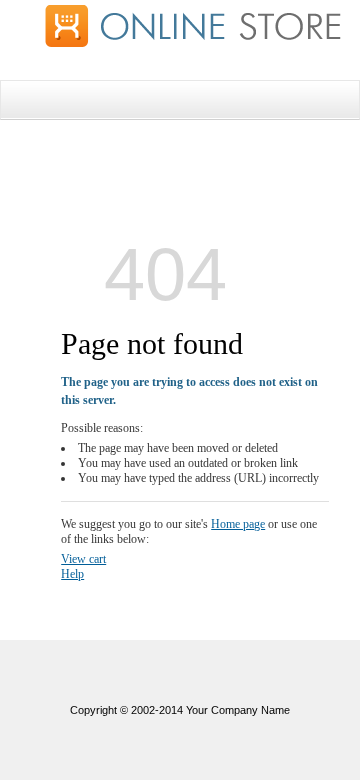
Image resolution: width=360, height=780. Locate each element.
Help (72, 574)
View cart (83, 559)
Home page (238, 524)
